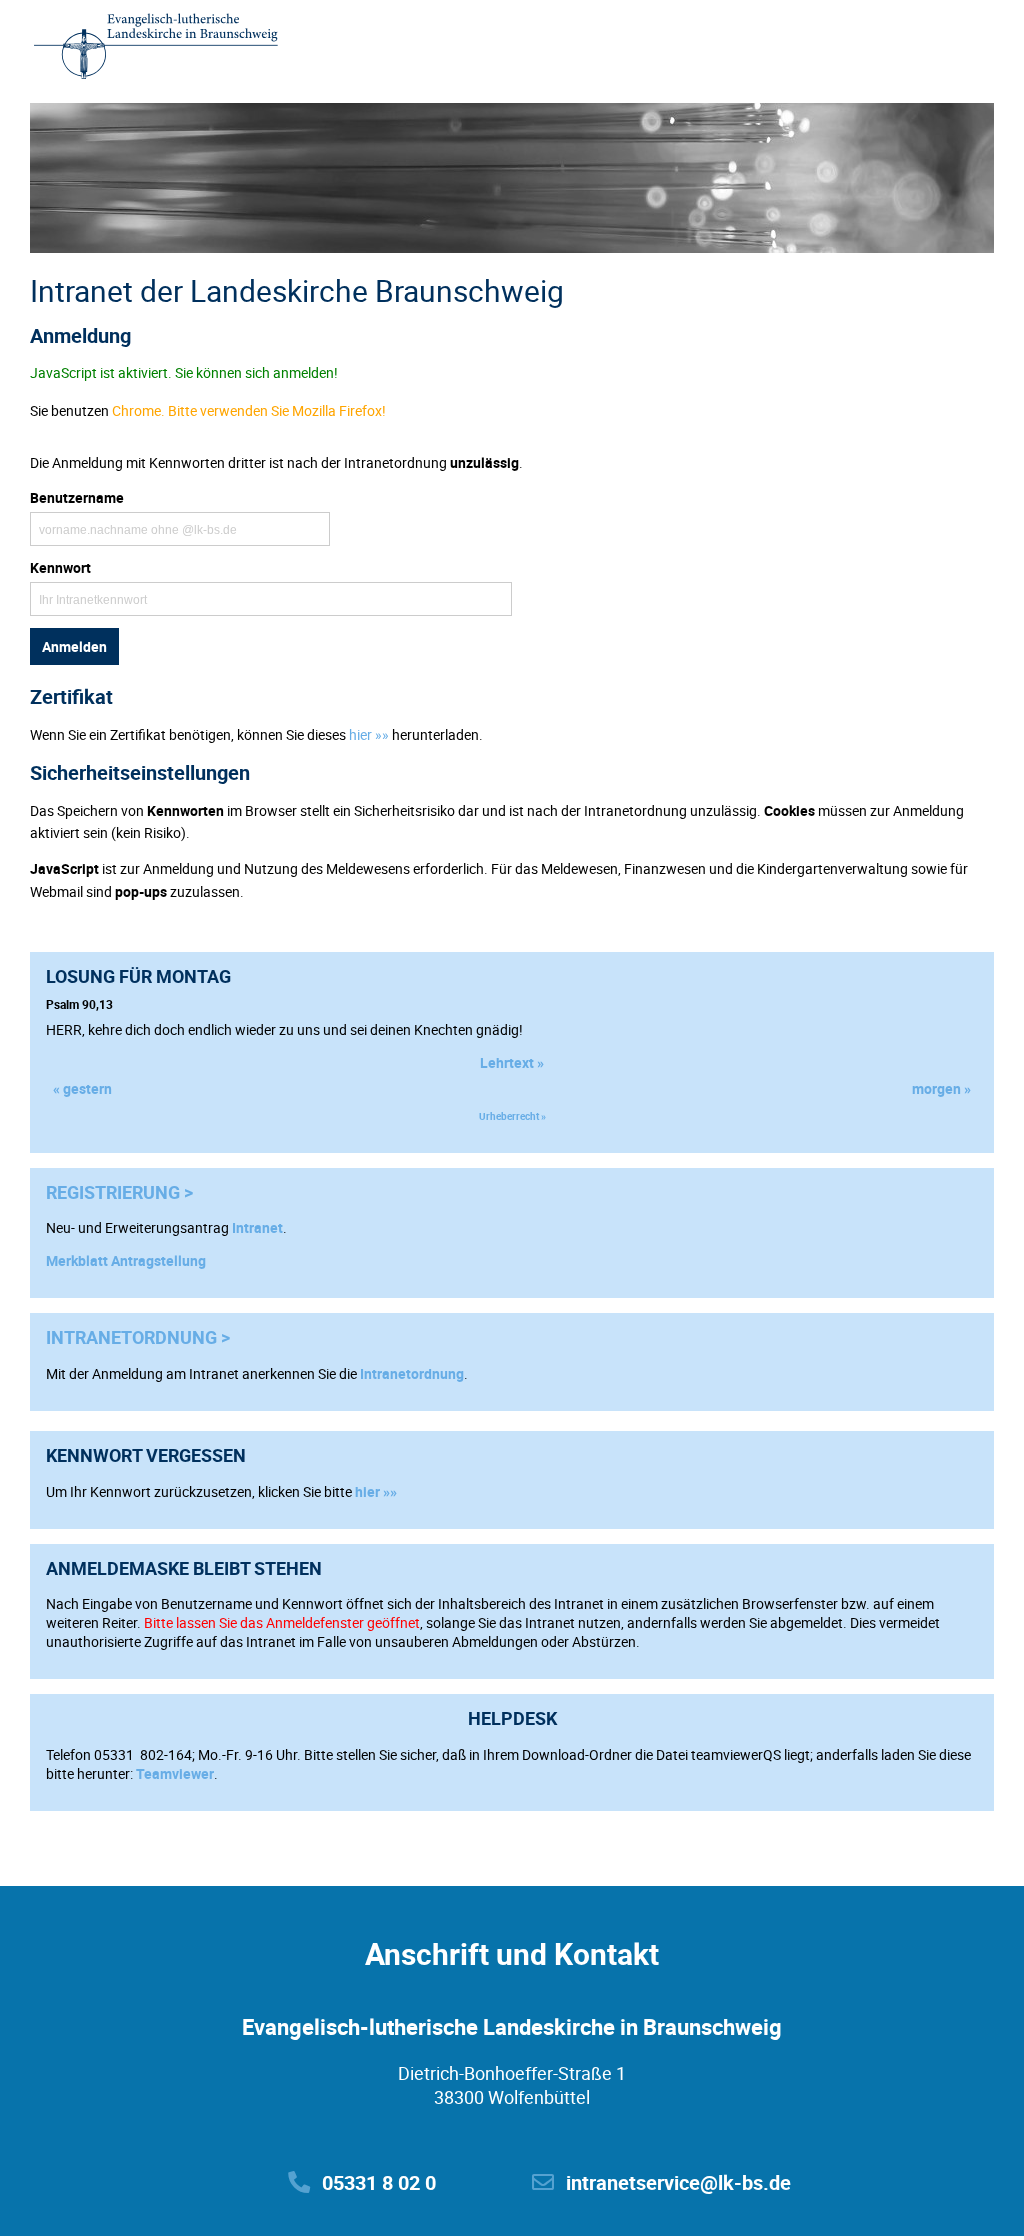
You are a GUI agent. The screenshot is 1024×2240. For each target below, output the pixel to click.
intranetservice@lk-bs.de (678, 2182)
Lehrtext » (512, 1062)
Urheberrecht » (512, 1116)
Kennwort (60, 567)
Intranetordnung (412, 1373)
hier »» (376, 1491)
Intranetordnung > (138, 1337)
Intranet (257, 1227)
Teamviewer (175, 1773)
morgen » (941, 1088)
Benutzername (77, 497)
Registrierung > (119, 1192)
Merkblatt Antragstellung (126, 1260)
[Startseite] (156, 47)
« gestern (82, 1088)
